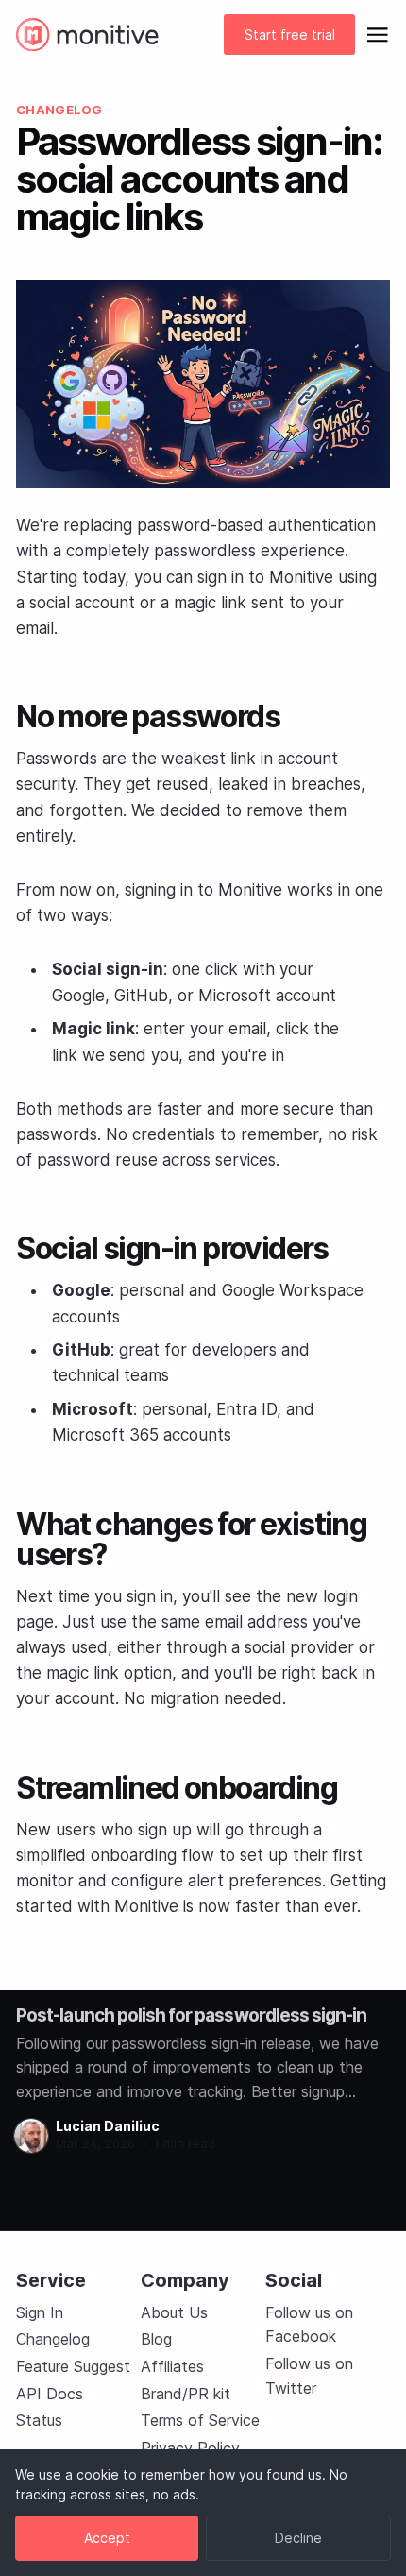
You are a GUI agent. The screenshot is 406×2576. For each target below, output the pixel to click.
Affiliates (172, 2366)
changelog (59, 110)
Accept (107, 2538)
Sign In (40, 2312)
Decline (298, 2538)
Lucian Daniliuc (108, 2126)
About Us (174, 2312)
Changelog (53, 2339)
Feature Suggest (73, 2366)
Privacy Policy (190, 2448)
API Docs (50, 2394)
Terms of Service (200, 2420)
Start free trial (290, 34)
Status (39, 2420)
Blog (156, 2339)
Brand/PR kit (186, 2394)
